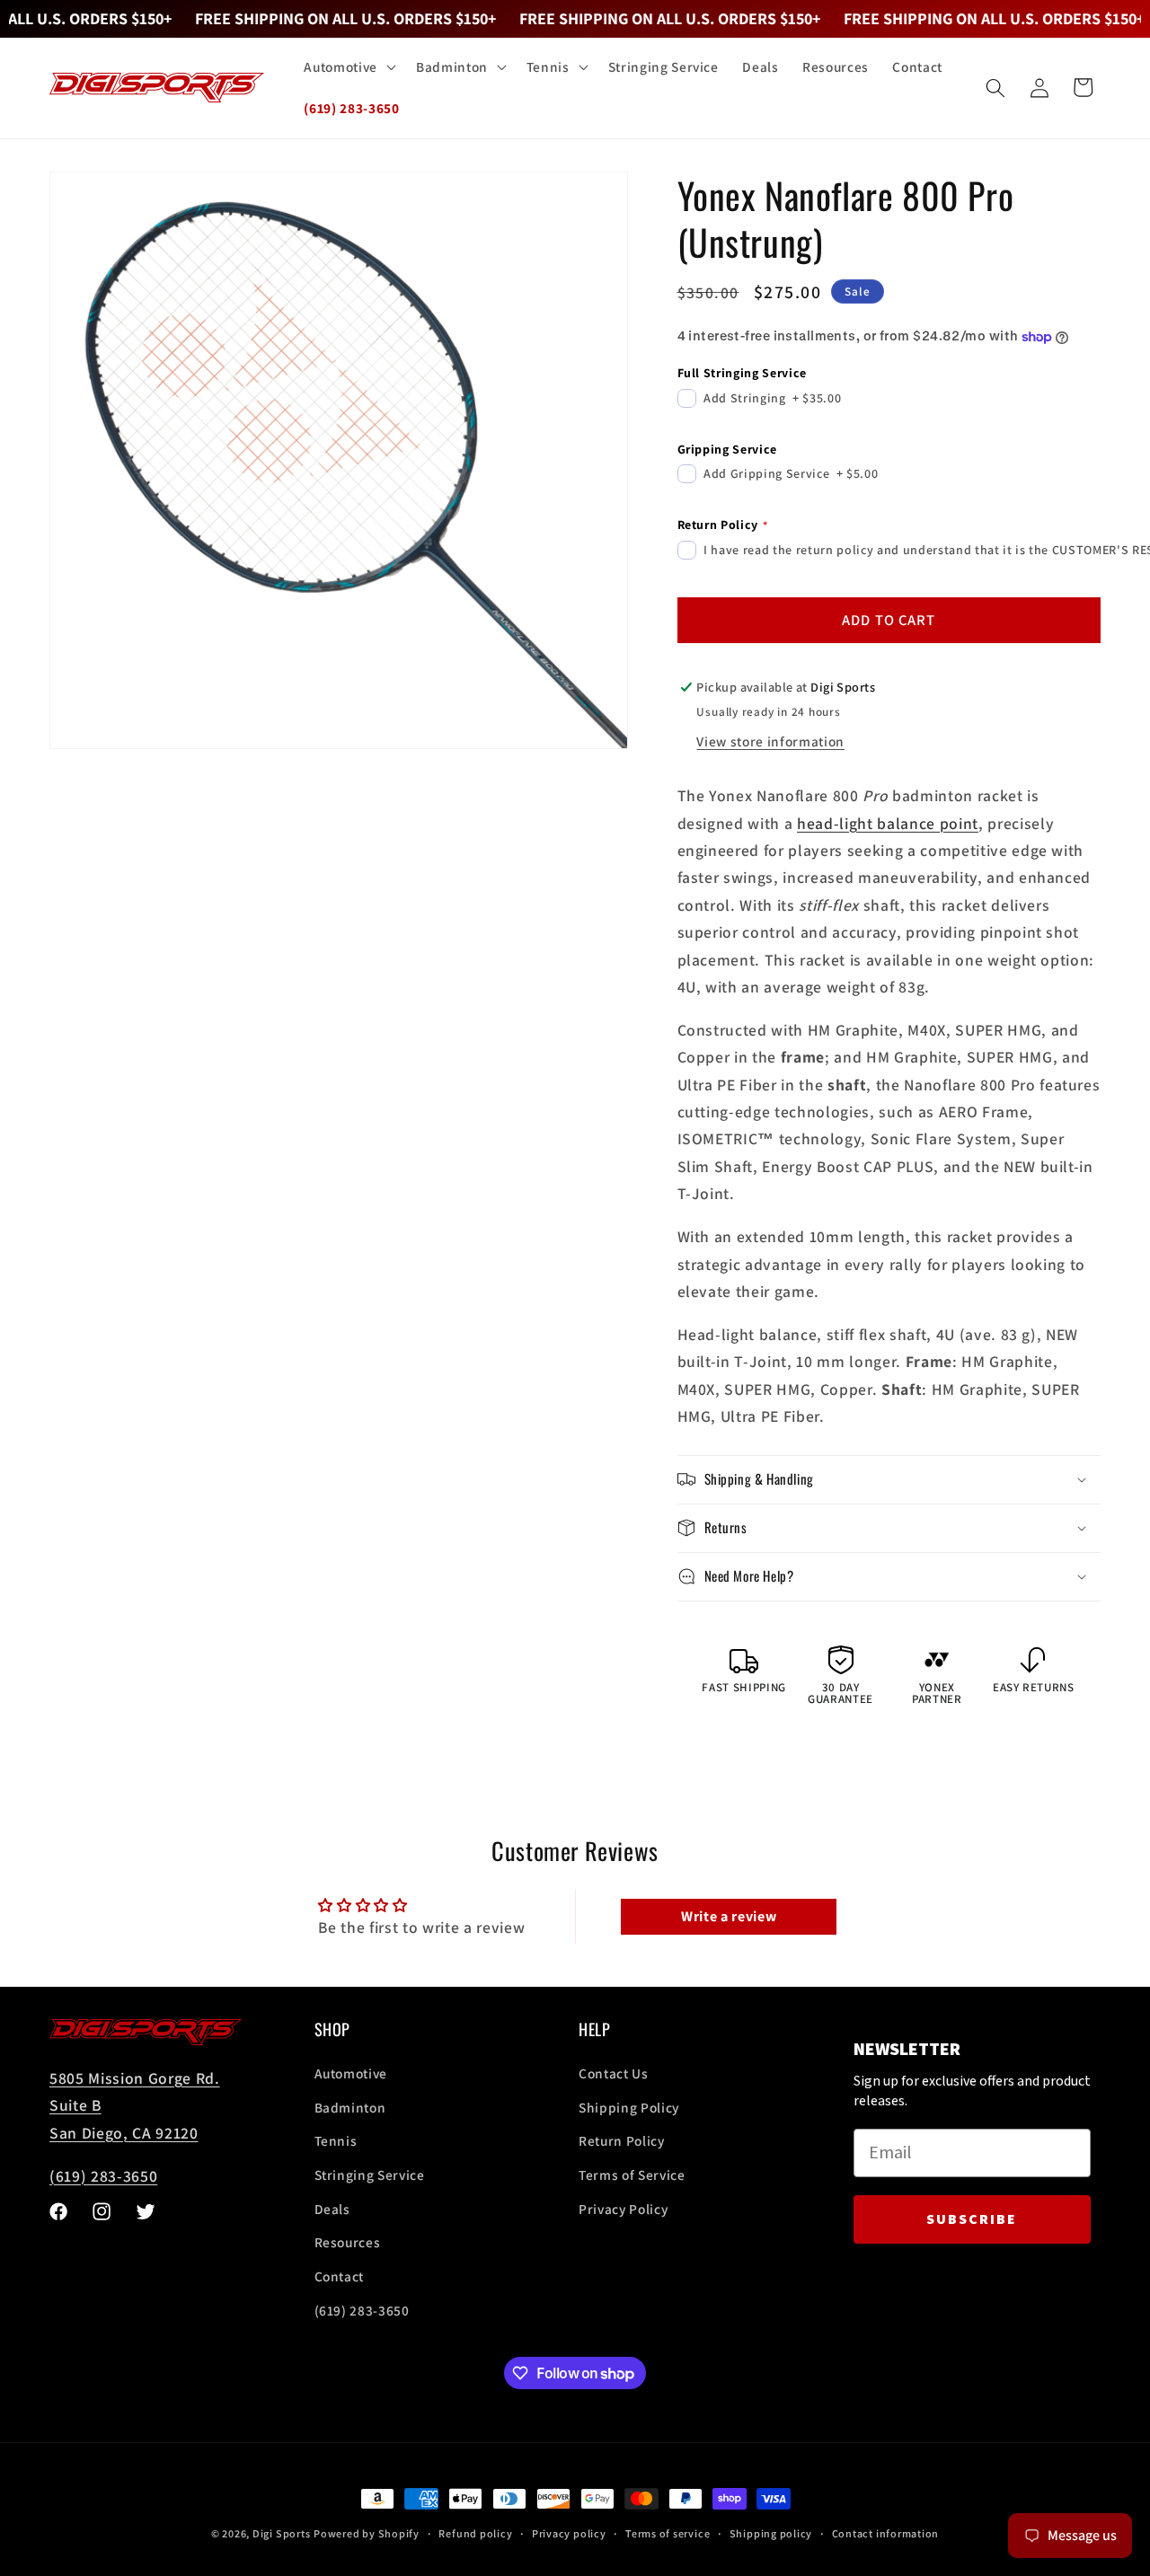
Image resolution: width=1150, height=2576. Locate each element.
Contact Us (614, 2074)
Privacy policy (569, 2533)
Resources (348, 2243)
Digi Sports (281, 2533)
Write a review (729, 1916)
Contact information (886, 2533)
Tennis (336, 2141)
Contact (340, 2276)
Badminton (350, 2107)
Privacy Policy (623, 2209)
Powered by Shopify (367, 2533)
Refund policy (475, 2533)
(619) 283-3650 (103, 2176)
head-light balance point (888, 823)
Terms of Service (632, 2175)
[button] (348, 67)
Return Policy (622, 2141)
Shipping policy (771, 2533)
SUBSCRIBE (972, 2219)
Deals (332, 2209)
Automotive (351, 2074)
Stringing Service (370, 2175)
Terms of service (668, 2533)
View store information (770, 741)
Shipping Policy (629, 2107)
